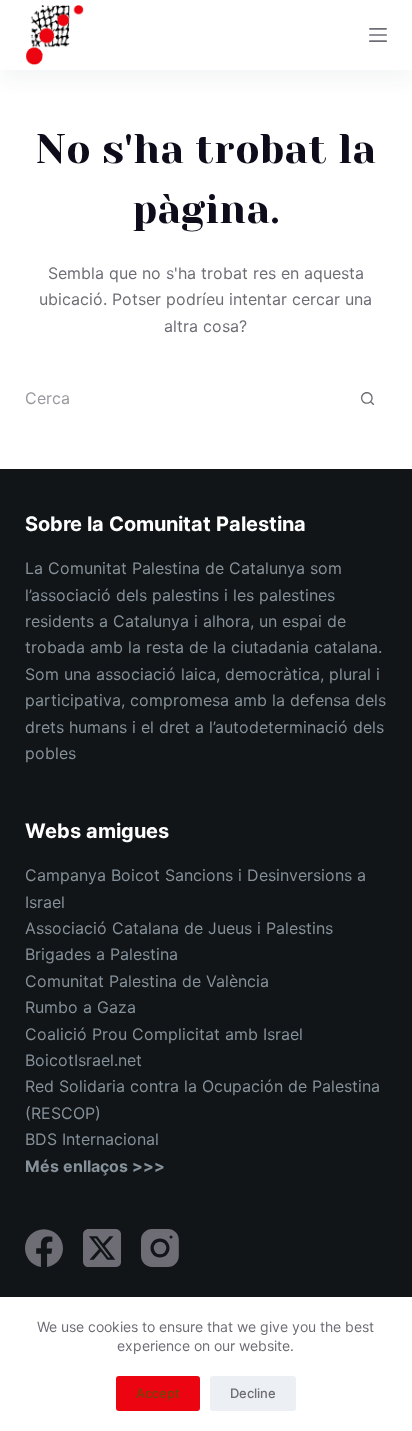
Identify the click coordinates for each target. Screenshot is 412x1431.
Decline (253, 1393)
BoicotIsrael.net (83, 1060)
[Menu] (378, 35)
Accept (158, 1393)
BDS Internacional (92, 1139)
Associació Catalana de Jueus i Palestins (179, 928)
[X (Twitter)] (102, 1248)
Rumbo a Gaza (80, 1007)
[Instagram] (160, 1248)
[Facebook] (44, 1248)
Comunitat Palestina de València (147, 981)
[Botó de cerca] (367, 398)
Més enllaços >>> (95, 1166)
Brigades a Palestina (101, 954)
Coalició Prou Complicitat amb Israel (164, 1034)
